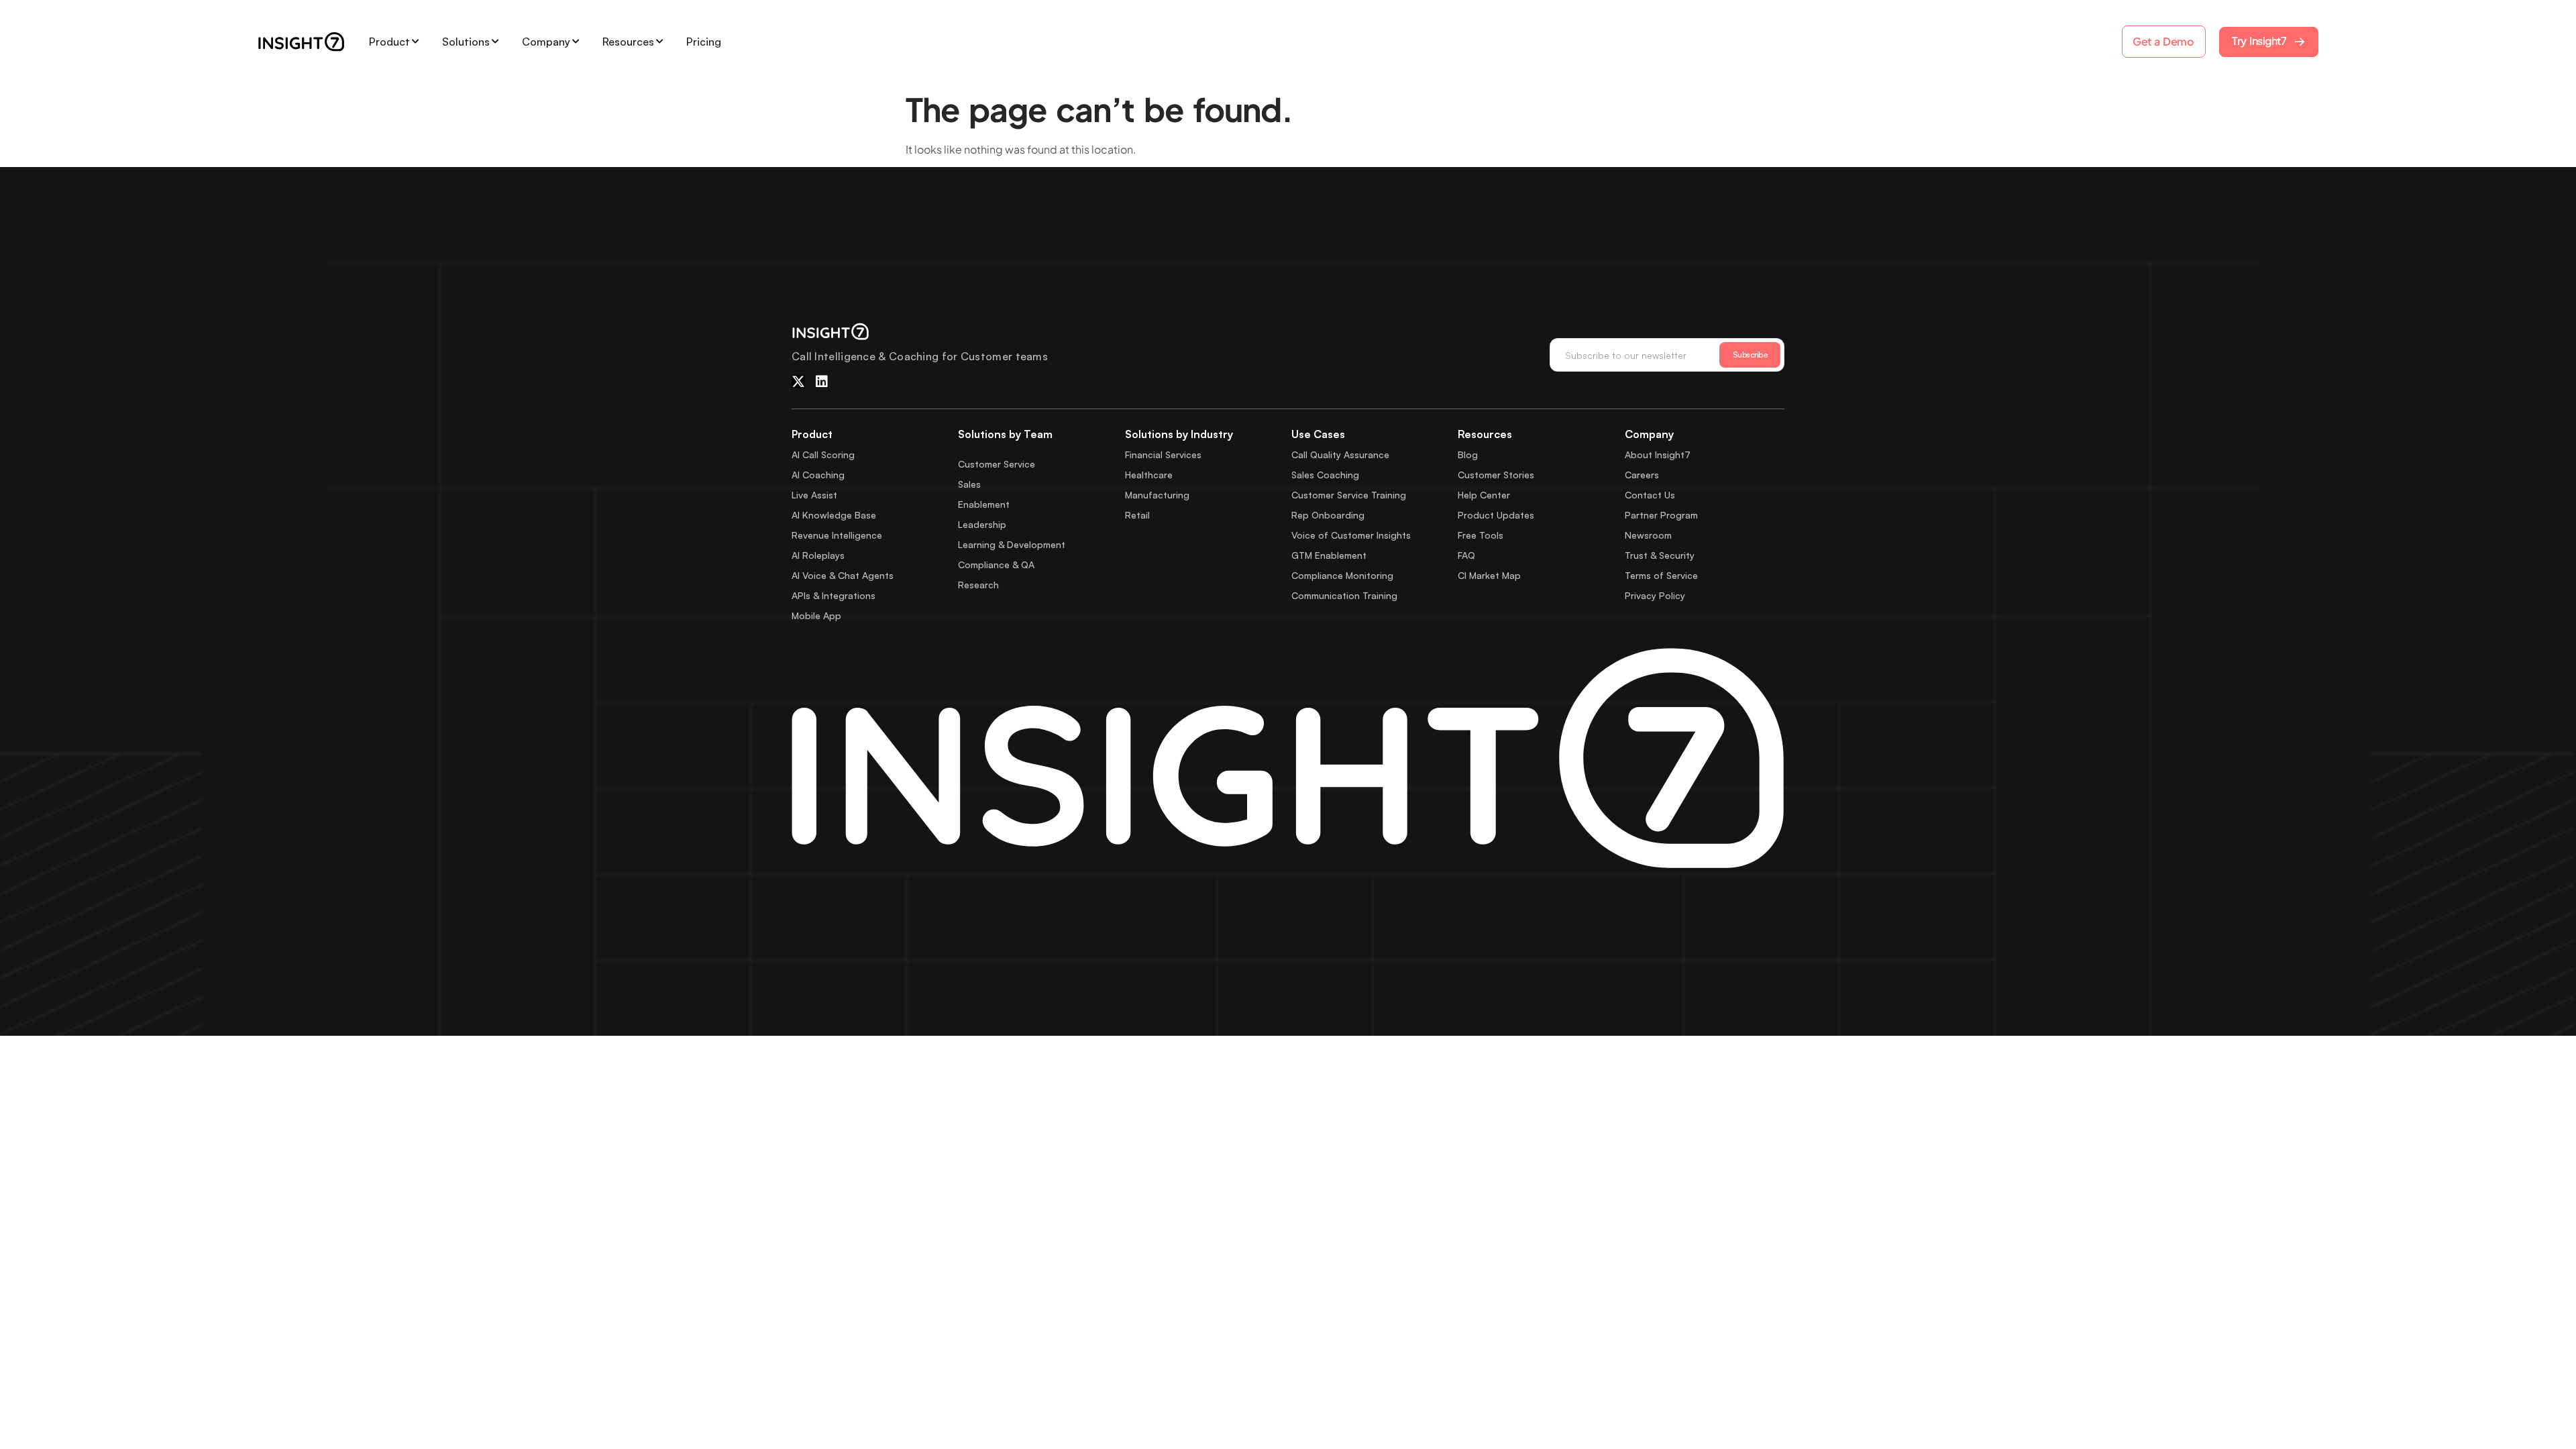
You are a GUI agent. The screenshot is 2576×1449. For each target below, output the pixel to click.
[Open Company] (576, 42)
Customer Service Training (1349, 495)
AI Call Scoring (823, 454)
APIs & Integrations (834, 595)
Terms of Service (1661, 575)
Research (978, 585)
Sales (969, 484)
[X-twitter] (798, 382)
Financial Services (1163, 454)
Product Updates (1496, 515)
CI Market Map (1489, 575)
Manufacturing (1157, 495)
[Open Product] (415, 42)
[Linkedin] (822, 382)
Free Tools (1481, 535)
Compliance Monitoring (1342, 575)
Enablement (984, 504)
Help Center (1484, 495)
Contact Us (1650, 495)
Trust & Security (1660, 555)
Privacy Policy (1655, 595)
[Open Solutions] (495, 42)
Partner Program (1661, 515)
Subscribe (1750, 355)
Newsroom (1648, 535)
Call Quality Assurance (1340, 454)
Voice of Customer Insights (1351, 535)
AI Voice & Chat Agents (843, 575)
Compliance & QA (996, 565)
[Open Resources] (659, 42)
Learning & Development (1012, 544)
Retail (1137, 515)
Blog (1468, 454)
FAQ (1466, 555)
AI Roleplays (818, 555)
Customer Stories (1496, 475)
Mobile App (816, 615)
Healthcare (1149, 475)
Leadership (982, 524)
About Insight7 (1658, 454)
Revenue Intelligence (837, 535)
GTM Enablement (1329, 555)
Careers (1642, 475)
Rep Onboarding (1328, 515)
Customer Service (997, 464)
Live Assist (814, 495)
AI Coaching (818, 475)
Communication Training (1344, 595)
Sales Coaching (1325, 475)
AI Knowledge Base (834, 515)
